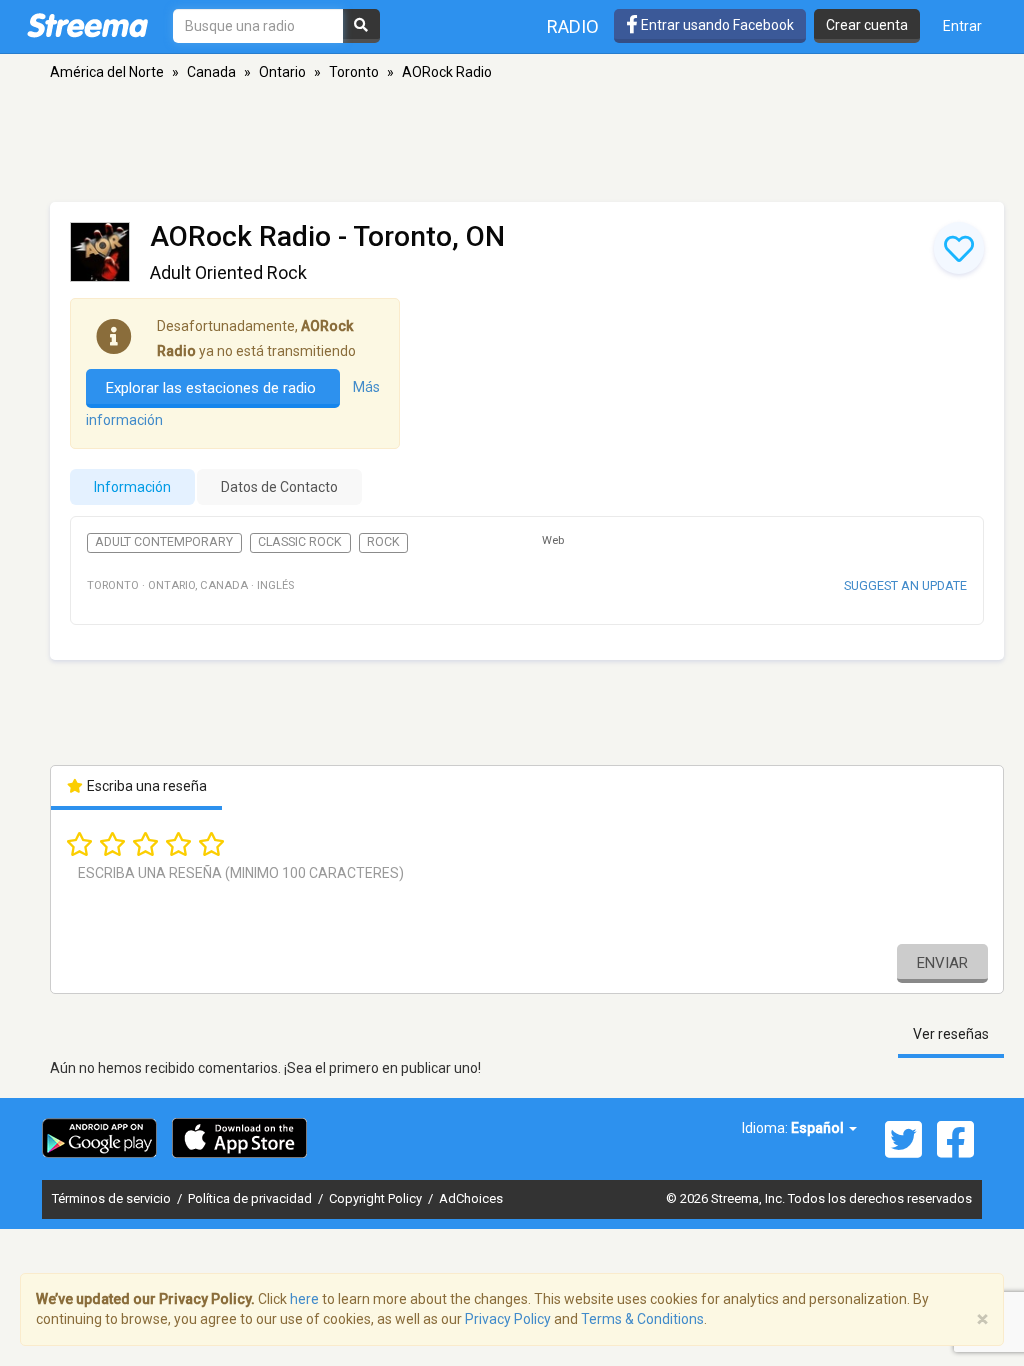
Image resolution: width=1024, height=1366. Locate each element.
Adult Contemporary (164, 542)
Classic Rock (300, 542)
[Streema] (87, 25)
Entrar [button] (962, 26)
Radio (573, 26)
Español (819, 1128)
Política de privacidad (251, 1198)
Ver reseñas (951, 1034)
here (304, 1299)
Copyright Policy (377, 1198)
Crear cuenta (867, 25)
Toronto (354, 72)
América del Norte (107, 72)
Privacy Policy (508, 1319)
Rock (383, 542)
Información (132, 487)
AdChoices (471, 1198)
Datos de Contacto (279, 487)
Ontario (282, 72)
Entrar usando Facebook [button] (716, 25)
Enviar (942, 963)
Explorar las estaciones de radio (213, 388)
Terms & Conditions (642, 1319)
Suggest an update (905, 585)
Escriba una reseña (145, 786)
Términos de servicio (113, 1198)
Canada (211, 72)
